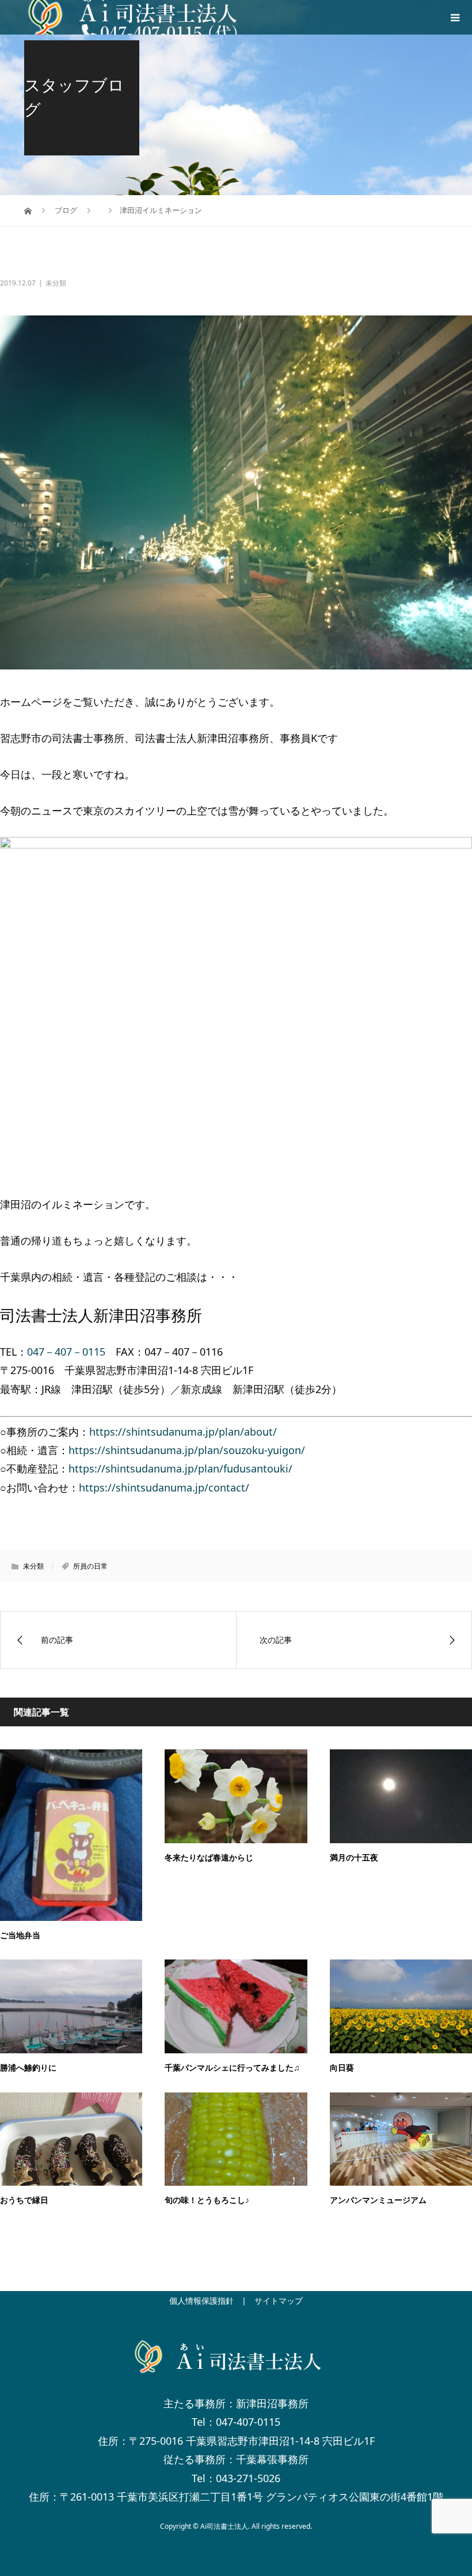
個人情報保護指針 (201, 2301)
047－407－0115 (66, 1352)
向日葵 (342, 2068)
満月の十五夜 (354, 1858)
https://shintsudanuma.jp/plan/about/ (183, 1432)
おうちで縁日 (24, 2200)
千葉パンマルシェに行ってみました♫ (232, 2068)
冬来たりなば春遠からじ (209, 1858)
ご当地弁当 (20, 1936)
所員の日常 (90, 1566)
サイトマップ (279, 2301)
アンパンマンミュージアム (378, 2200)
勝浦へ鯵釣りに (28, 2068)
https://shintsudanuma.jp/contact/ (164, 1487)
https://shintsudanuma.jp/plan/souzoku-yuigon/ (187, 1450)
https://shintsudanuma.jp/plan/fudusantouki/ (180, 1468)
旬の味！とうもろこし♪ (207, 2200)
